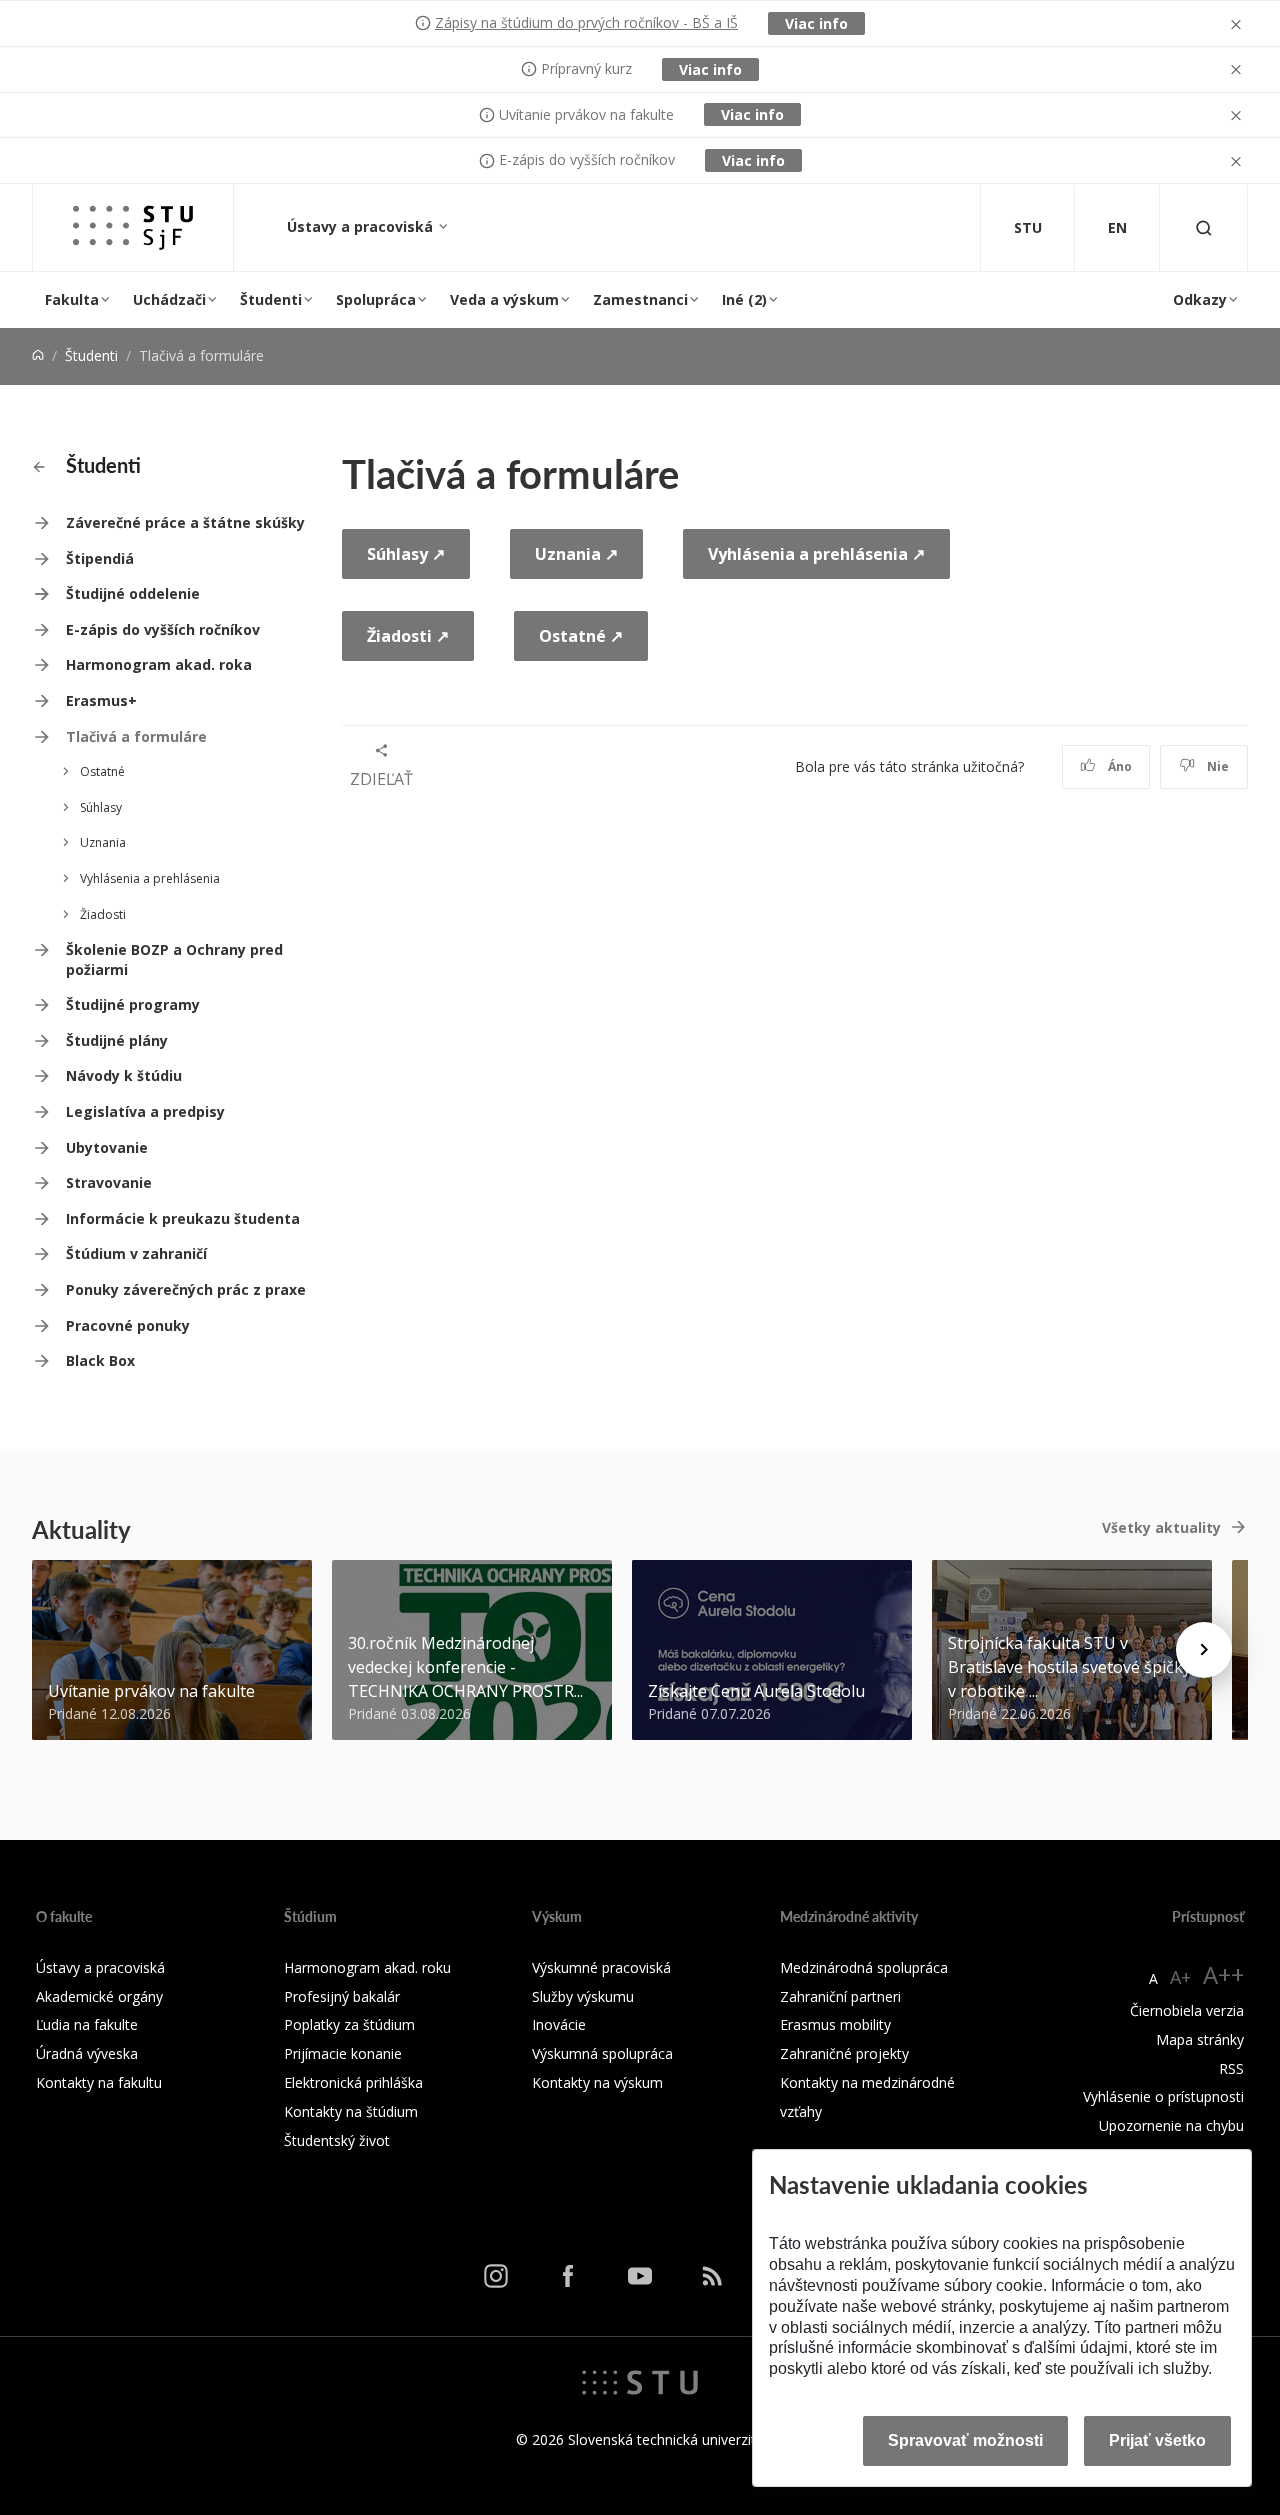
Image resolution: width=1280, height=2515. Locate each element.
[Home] (38, 355)
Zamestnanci (640, 299)
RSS (1231, 2068)
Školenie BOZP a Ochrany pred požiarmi (174, 959)
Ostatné (102, 771)
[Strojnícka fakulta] (133, 227)
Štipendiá (100, 558)
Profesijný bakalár (342, 1996)
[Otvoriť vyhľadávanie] (1204, 227)
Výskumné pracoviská (601, 1967)
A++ (1223, 1974)
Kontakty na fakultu (99, 2082)
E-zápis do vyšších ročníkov (163, 629)
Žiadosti (103, 914)
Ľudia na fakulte (87, 2024)
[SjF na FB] (568, 2276)
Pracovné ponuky (128, 1325)
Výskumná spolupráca (602, 2053)
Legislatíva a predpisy (145, 1111)
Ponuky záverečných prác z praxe (186, 1289)
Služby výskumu (583, 1996)
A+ (1180, 1977)
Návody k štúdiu (124, 1075)
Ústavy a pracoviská (362, 226)
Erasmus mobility (835, 2024)
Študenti (271, 299)
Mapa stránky (1200, 2039)
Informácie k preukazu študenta (183, 1218)
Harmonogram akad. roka (159, 664)
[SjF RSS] (712, 2276)
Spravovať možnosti (965, 2440)
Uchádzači (169, 299)
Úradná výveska (87, 2053)
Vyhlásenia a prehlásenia (150, 878)
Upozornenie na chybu (1171, 2125)
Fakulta (72, 299)
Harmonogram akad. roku (367, 1967)
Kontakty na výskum (597, 2082)
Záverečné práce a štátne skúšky (185, 522)
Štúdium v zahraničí (136, 1253)
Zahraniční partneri (840, 1996)
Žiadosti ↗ (408, 636)
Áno (1118, 766)
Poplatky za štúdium (349, 2024)
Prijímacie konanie (343, 2053)
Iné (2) (744, 299)
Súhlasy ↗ (406, 554)
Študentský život (337, 2140)
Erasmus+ (101, 700)
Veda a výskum (504, 299)
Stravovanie (109, 1182)
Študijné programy (133, 1004)
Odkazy (1200, 299)
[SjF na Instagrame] (496, 2276)
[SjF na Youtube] (640, 2276)
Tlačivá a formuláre (136, 736)
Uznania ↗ (576, 554)
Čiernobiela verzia (1187, 2010)
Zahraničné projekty (844, 2053)
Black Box (100, 1360)
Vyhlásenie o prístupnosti (1163, 2096)
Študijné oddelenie (133, 593)
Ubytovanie (107, 1147)
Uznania (103, 842)
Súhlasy (101, 807)
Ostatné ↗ (581, 636)
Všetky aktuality (1161, 1527)
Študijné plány (117, 1040)
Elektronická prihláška (353, 2082)
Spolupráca (376, 299)
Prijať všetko (1157, 2440)
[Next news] (1204, 1650)
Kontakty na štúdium (351, 2111)
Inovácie (559, 2024)
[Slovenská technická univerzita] (640, 2381)
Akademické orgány (99, 1996)
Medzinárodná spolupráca (864, 1967)
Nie (1216, 766)
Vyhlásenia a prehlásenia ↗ (816, 554)
